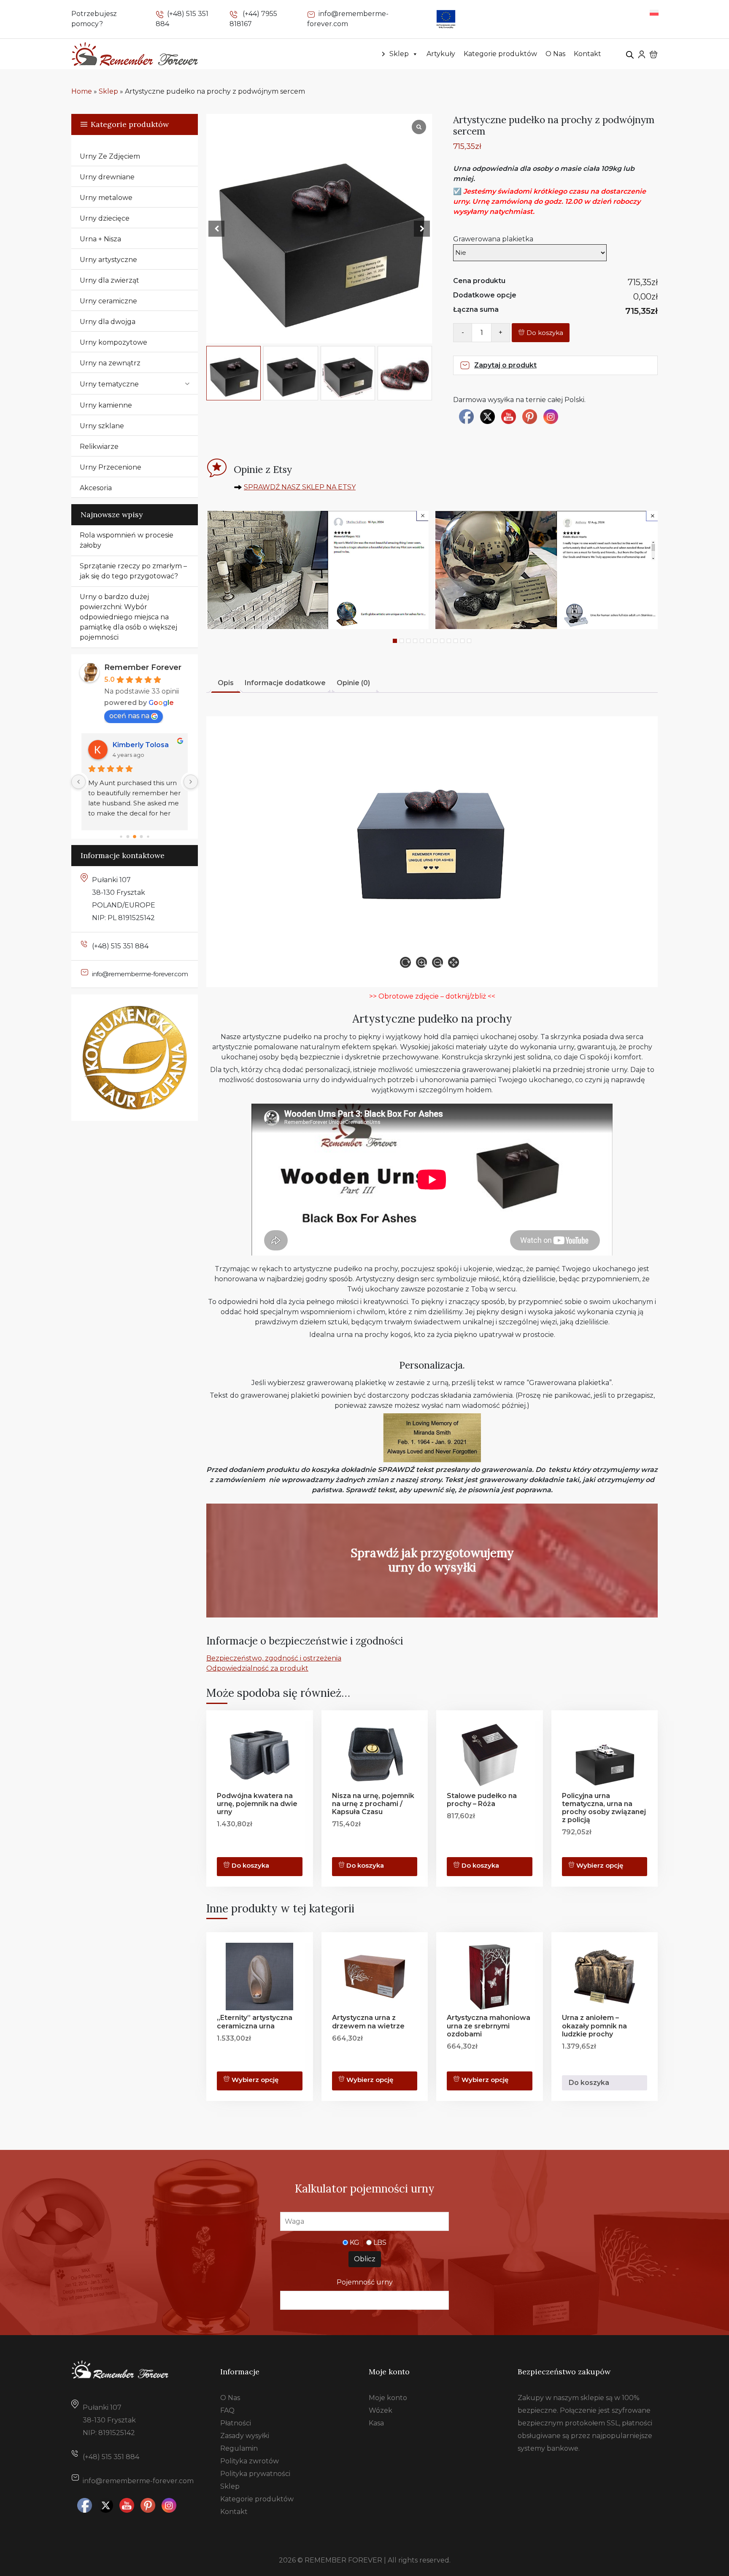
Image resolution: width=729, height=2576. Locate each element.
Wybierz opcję (600, 1866)
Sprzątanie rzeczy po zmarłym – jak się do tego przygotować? (133, 571)
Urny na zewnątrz (110, 363)
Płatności (236, 2423)
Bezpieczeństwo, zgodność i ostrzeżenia (274, 1658)
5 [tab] (422, 641)
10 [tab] (456, 641)
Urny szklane (102, 426)
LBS (380, 2243)
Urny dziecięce (105, 218)
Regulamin (239, 2448)
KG (355, 2243)
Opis (226, 683)
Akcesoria (96, 488)
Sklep (399, 54)
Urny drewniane (107, 177)
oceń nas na (129, 716)
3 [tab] (408, 641)
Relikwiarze (99, 447)
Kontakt (587, 54)
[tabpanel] (317, 570)
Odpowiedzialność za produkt (257, 1668)
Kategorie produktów (500, 54)
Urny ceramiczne (108, 301)
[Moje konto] (642, 54)
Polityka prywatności (255, 2474)
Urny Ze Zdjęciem (110, 156)
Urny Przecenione (111, 467)
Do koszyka (545, 333)
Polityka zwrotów (250, 2461)
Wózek (381, 2410)
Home (82, 91)
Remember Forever (143, 667)
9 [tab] (449, 641)
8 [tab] (442, 641)
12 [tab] (469, 641)
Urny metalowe (106, 198)
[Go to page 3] (141, 837)
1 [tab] (395, 641)
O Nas (555, 54)
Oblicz (365, 2259)
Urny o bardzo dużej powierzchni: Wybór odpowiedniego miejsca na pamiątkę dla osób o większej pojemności (128, 617)
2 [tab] (402, 641)
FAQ (227, 2410)
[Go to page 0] (121, 837)
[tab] (226, 684)
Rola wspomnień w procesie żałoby (127, 540)
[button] (422, 229)
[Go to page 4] (148, 836)
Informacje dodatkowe (285, 683)
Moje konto (388, 2398)
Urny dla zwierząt (109, 280)
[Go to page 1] (128, 836)
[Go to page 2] (135, 836)
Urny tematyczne (109, 384)
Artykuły (441, 54)
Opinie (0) (353, 683)
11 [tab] (462, 641)
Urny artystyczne (108, 260)
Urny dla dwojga (108, 322)
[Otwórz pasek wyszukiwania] (630, 54)
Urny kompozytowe (113, 342)
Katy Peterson (137, 745)
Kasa (376, 2423)
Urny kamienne (106, 405)
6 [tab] (429, 641)
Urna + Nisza (100, 239)
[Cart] (653, 54)
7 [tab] (435, 641)
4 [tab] (415, 641)
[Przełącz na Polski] (654, 12)
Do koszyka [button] (480, 1866)
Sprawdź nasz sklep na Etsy (300, 487)
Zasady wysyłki (245, 2436)
